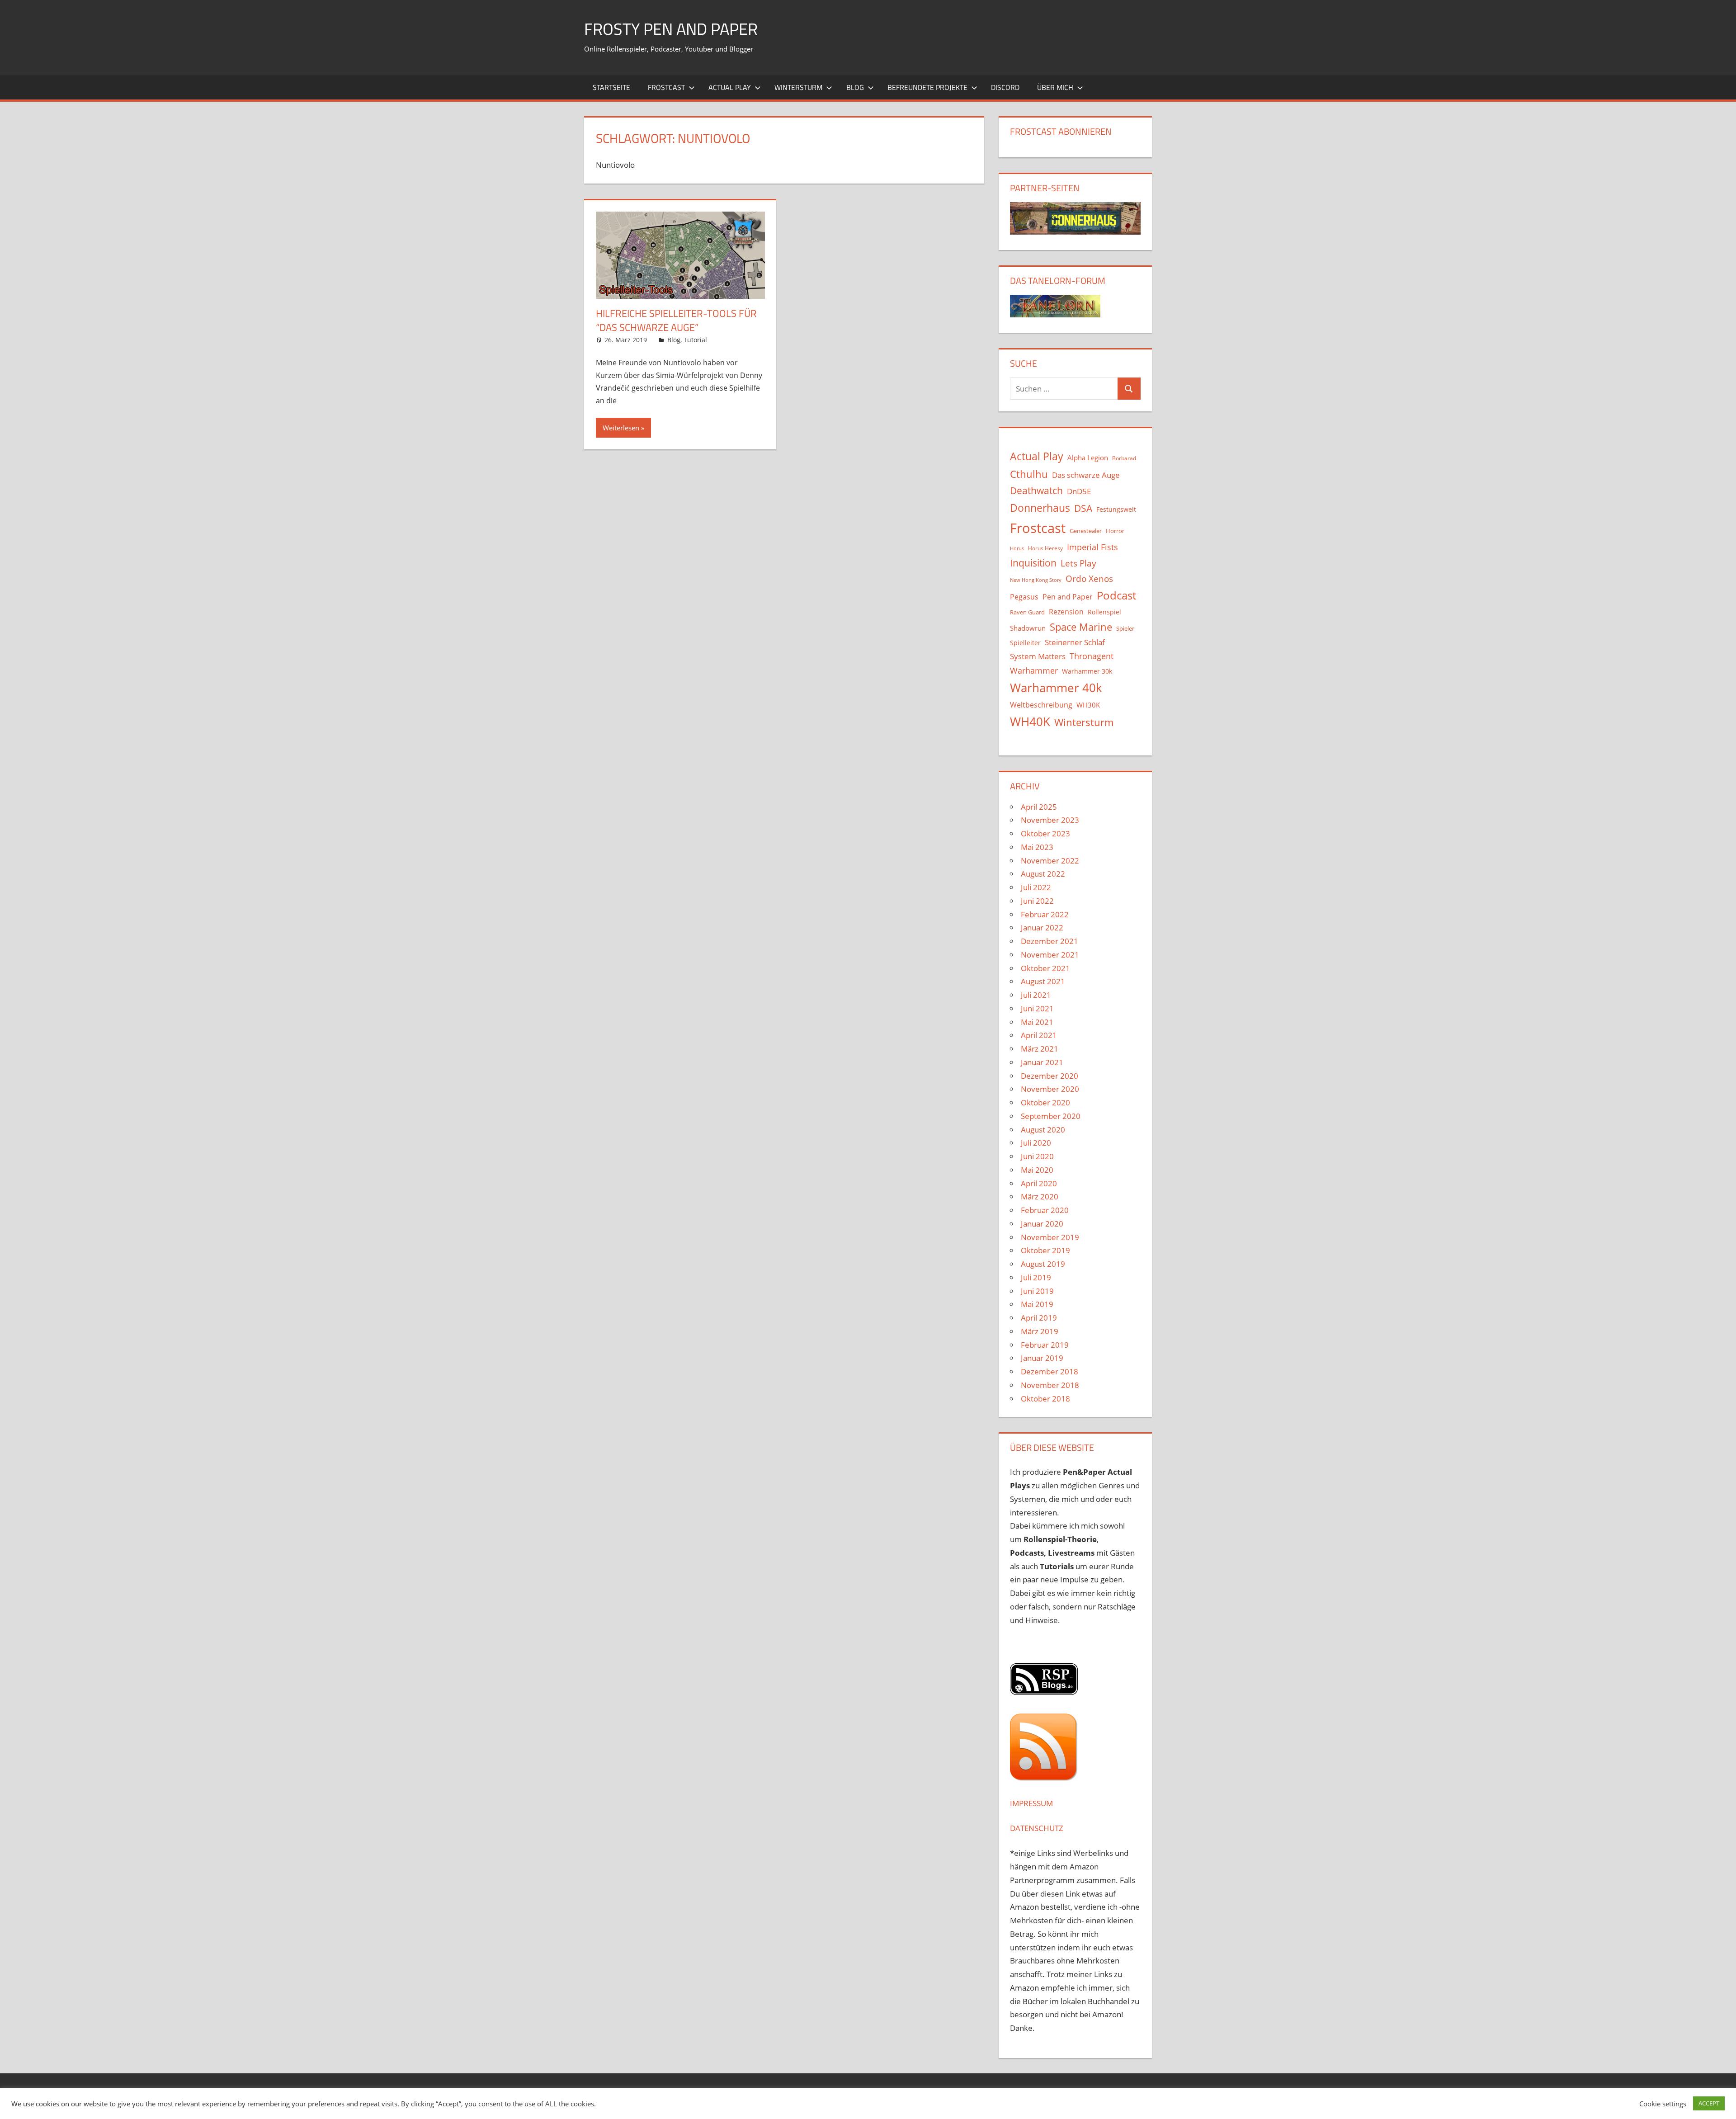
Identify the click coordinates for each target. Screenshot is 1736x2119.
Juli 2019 (1036, 1277)
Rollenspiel (1104, 612)
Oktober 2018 (1045, 1399)
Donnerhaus (1040, 508)
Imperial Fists (1092, 547)
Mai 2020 (1037, 1170)
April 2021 (1039, 1035)
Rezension (1066, 612)
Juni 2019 (1037, 1291)
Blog (855, 87)
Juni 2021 (1037, 1008)
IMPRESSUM (1031, 1803)
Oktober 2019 (1045, 1250)
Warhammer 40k (1056, 688)
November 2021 (1050, 955)
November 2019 (1050, 1237)
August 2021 (1043, 981)
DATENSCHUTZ (1037, 1828)
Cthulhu (1029, 474)
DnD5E (1079, 491)
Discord (1005, 87)
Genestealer (1086, 531)
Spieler (1125, 629)
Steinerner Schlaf (1075, 642)
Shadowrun (1028, 628)
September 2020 (1051, 1116)
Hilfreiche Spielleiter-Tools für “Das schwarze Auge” (676, 320)
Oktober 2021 (1045, 968)
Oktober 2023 (1045, 833)
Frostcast (666, 87)
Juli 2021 (1036, 995)
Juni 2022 (1037, 901)
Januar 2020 (1042, 1224)
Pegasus (1024, 597)
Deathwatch (1036, 491)
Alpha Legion (1088, 458)
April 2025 (1039, 807)
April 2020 (1039, 1183)
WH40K (1030, 722)
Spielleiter (1025, 643)
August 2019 (1043, 1264)
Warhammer (1034, 670)
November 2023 (1050, 820)
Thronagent (1092, 656)
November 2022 (1050, 861)
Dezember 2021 (1050, 941)
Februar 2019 (1045, 1345)
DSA (1083, 508)
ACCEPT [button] (1709, 2103)
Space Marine (1081, 627)
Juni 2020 (1037, 1156)
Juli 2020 (1036, 1143)
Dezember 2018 (1050, 1371)
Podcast (1116, 595)
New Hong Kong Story (1036, 580)
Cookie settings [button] (1663, 2104)
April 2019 (1039, 1318)
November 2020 (1050, 1089)
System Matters (1038, 656)
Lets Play (1078, 563)
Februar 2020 (1045, 1210)
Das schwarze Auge (1086, 475)
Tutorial (695, 340)
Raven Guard (1027, 612)
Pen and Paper (1068, 597)
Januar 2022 (1042, 927)
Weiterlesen (621, 428)
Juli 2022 (1036, 887)
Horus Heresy (1045, 548)
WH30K (1088, 705)
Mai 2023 (1037, 847)
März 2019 (1040, 1331)
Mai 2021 (1037, 1022)
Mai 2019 (1037, 1304)
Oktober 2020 (1045, 1102)
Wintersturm (798, 87)
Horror (1115, 531)
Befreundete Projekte (927, 87)
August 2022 (1043, 874)
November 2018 (1050, 1385)
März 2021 (1040, 1049)
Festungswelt (1116, 509)
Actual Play (730, 87)
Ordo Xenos (1089, 578)
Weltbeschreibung (1041, 705)
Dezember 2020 (1050, 1076)
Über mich (1055, 87)
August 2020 (1043, 1130)
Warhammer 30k (1087, 671)
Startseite (611, 87)
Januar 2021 (1042, 1062)
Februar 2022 (1045, 914)
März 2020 (1040, 1196)
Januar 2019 (1042, 1358)
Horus (1017, 548)
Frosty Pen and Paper (671, 29)
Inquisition (1033, 563)
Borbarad (1124, 458)
